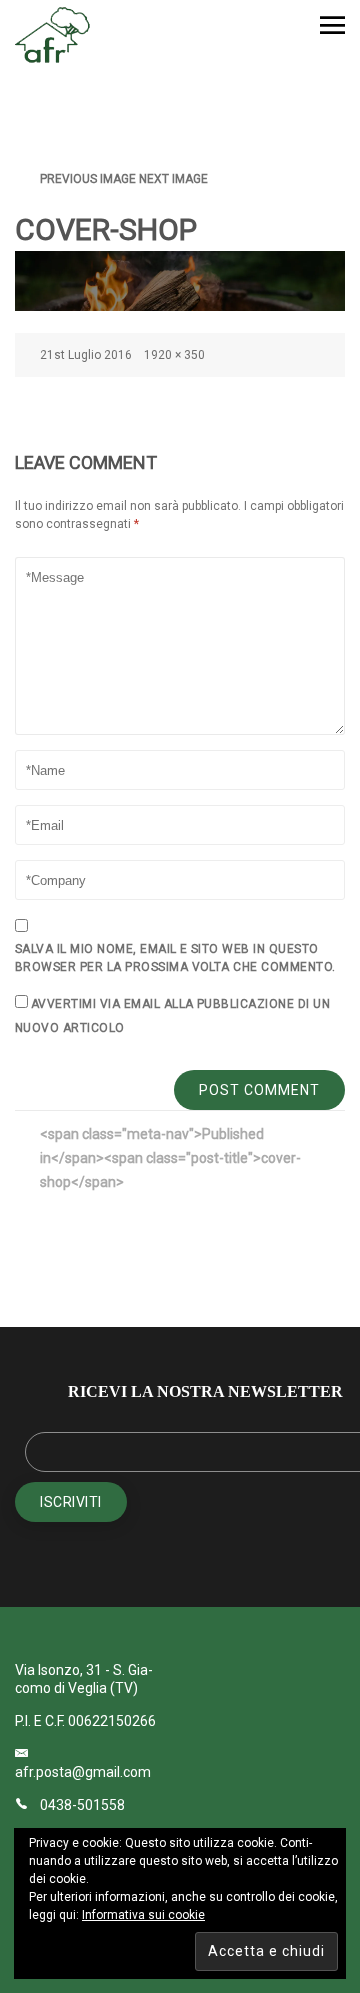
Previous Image (88, 179)
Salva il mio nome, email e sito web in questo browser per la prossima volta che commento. (175, 958)
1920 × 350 (174, 355)
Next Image (173, 179)
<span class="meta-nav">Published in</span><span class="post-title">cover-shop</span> (170, 1158)
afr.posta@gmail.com (83, 1772)
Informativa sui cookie (143, 1915)
